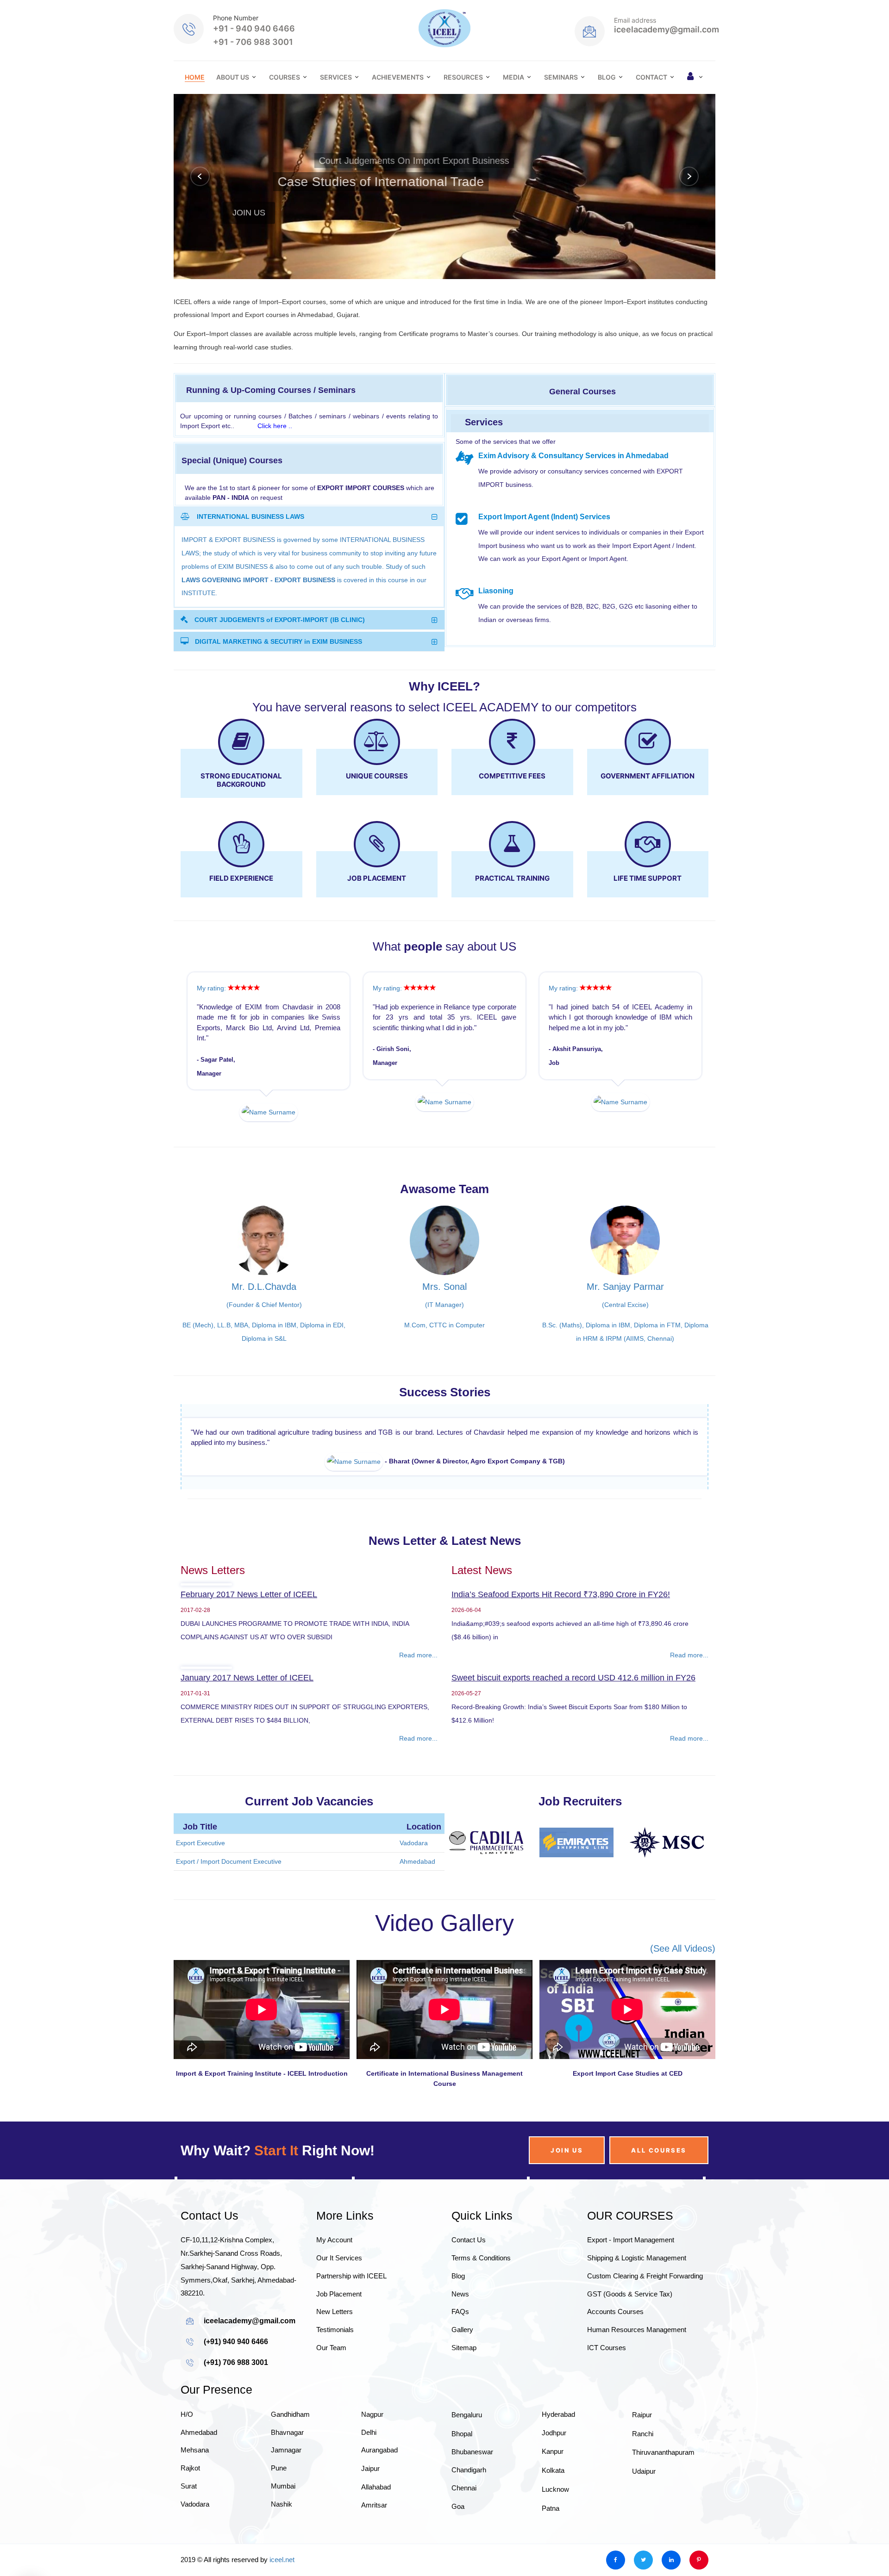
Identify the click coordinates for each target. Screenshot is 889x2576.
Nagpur (372, 2414)
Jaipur (370, 2468)
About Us (233, 77)
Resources (463, 77)
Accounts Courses (615, 2312)
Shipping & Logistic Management (637, 2258)
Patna (551, 2508)
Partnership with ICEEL (351, 2276)
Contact (651, 77)
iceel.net (282, 2560)
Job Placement (339, 2294)
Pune (279, 2468)
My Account (334, 2240)
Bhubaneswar (472, 2452)
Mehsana (195, 2450)
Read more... (418, 1655)
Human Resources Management (637, 2330)
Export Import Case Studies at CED (628, 2073)
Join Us (567, 2150)
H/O (187, 2414)
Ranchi (643, 2434)
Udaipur (644, 2471)
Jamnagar (286, 2450)
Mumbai (283, 2486)
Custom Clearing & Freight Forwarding (645, 2276)
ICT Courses (607, 2348)
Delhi (369, 2432)
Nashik (282, 2504)
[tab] (309, 516)
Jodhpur (554, 2433)
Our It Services (339, 2258)
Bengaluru (467, 2415)
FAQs (460, 2312)
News (460, 2294)
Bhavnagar (287, 2432)
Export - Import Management (631, 2240)
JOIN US (249, 207)
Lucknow (555, 2489)
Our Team (331, 2348)
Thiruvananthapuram (663, 2452)
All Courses (659, 2150)
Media (513, 77)
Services (336, 77)
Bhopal (462, 2434)
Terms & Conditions (481, 2258)
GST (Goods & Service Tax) (630, 2294)
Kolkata (553, 2470)
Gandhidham (290, 2414)
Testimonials (335, 2330)
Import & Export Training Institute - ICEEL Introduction (262, 2073)
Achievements (398, 77)
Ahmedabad (199, 2432)
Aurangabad (379, 2450)
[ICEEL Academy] (444, 28)
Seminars (561, 77)
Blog (607, 77)
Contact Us (469, 2240)
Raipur (642, 2415)
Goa (458, 2506)
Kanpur (553, 2451)
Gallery (462, 2330)
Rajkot (190, 2468)
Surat (189, 2486)
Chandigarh (469, 2470)
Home (195, 77)
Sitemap (464, 2348)
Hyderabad (558, 2414)
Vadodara (195, 2504)
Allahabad (376, 2487)
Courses (285, 77)
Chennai (464, 2488)
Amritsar (374, 2505)
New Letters (335, 2312)
